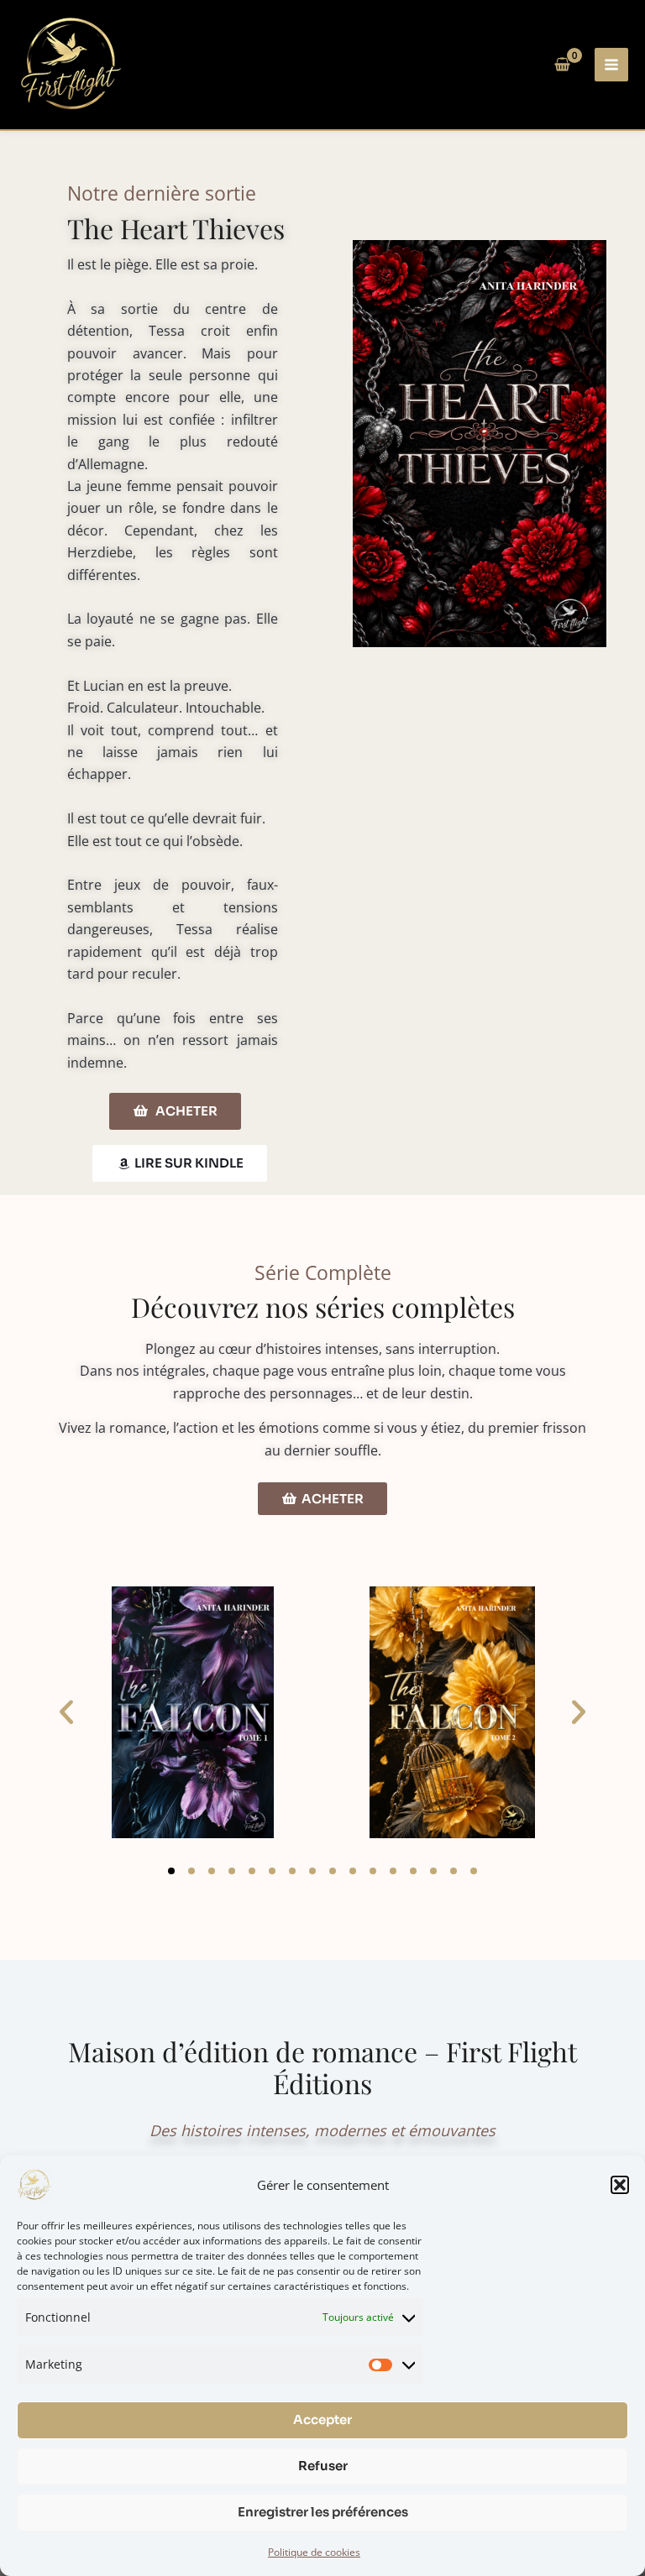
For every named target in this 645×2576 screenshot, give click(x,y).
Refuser (323, 2466)
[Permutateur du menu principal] (611, 65)
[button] (620, 2185)
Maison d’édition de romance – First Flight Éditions (322, 2067)
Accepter (322, 2419)
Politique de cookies (314, 2552)
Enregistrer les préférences (323, 2512)
